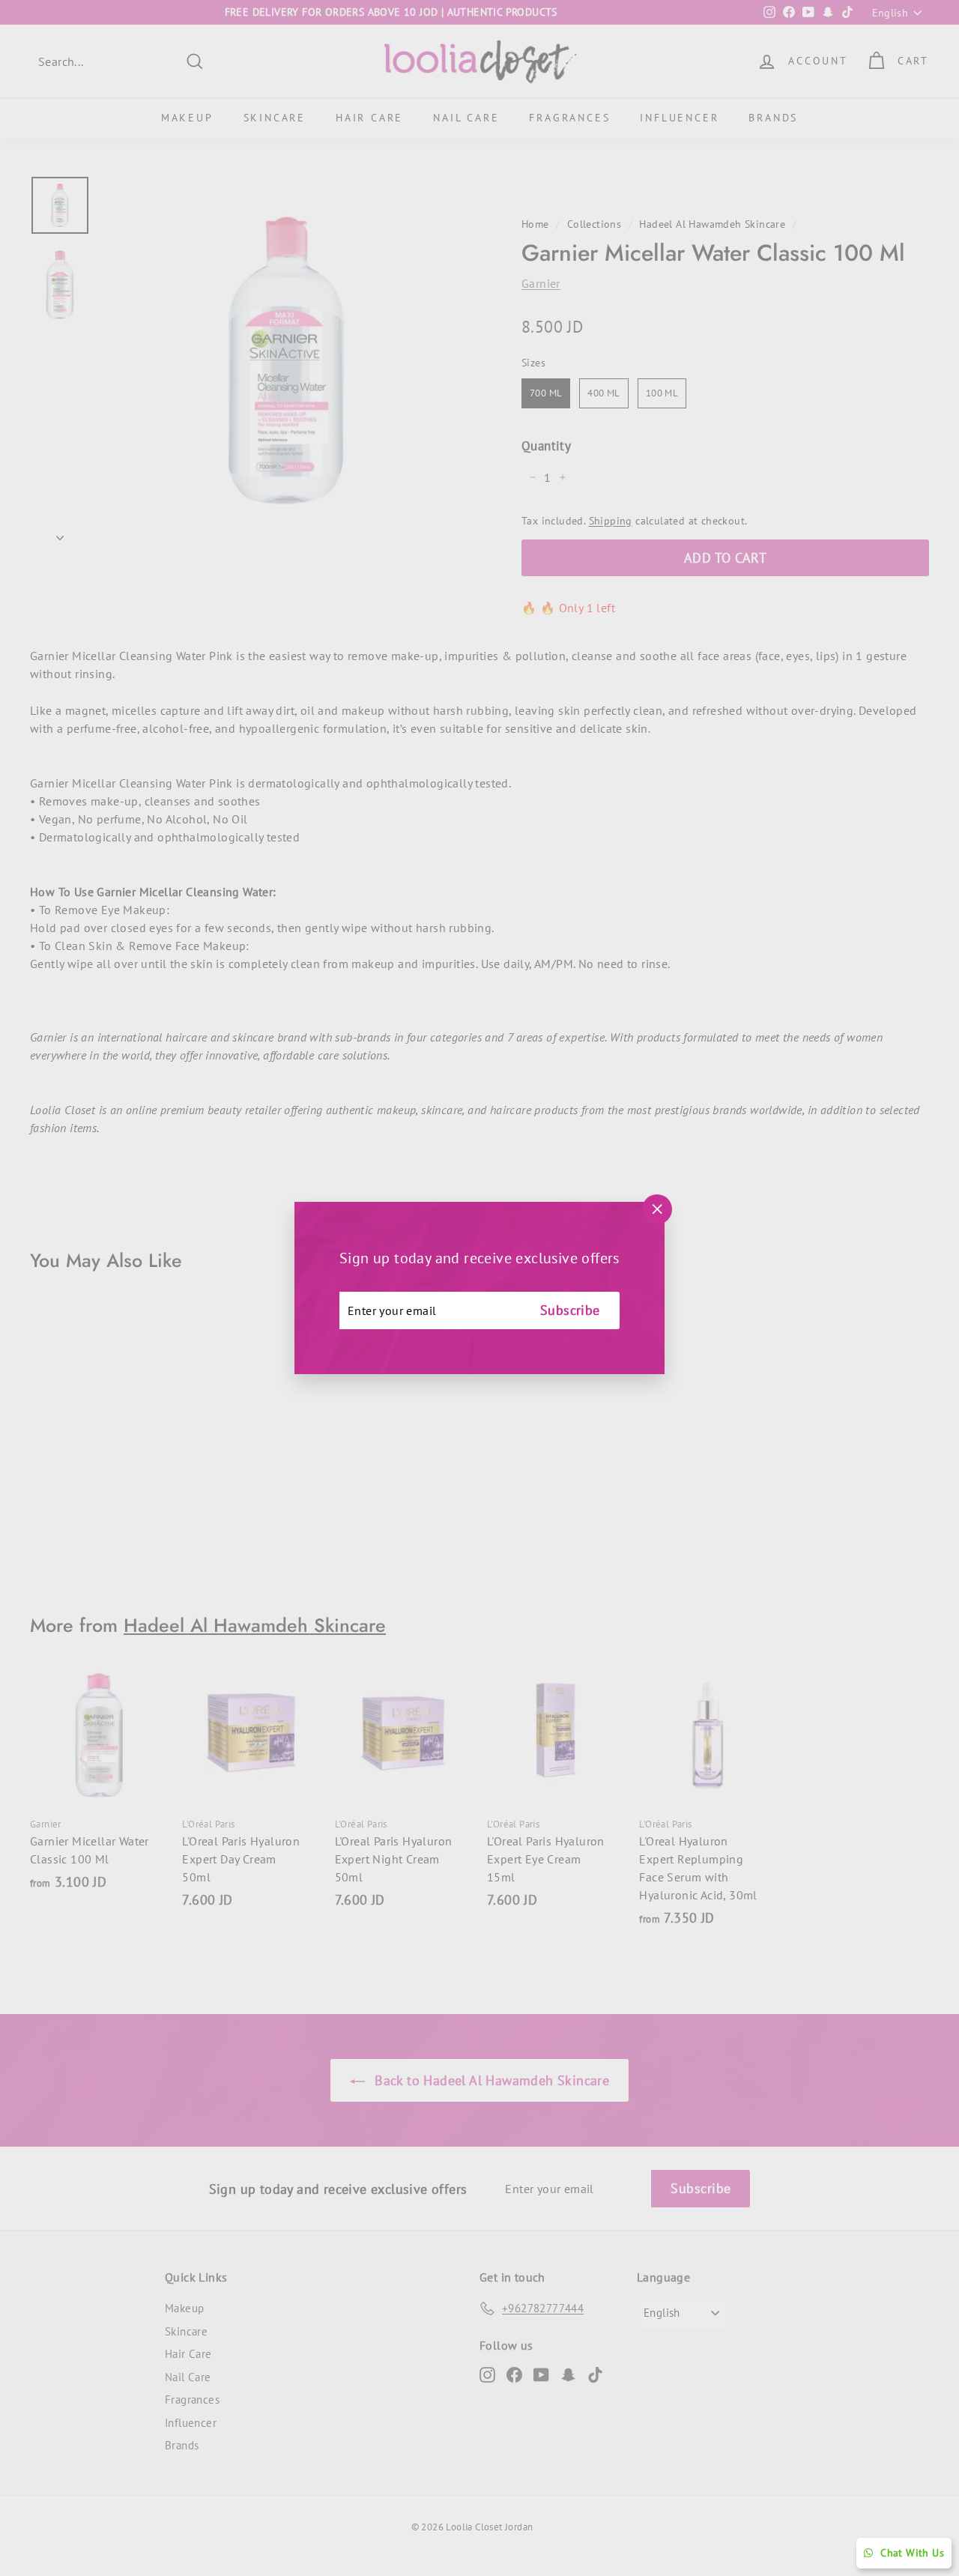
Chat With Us (912, 2553)
